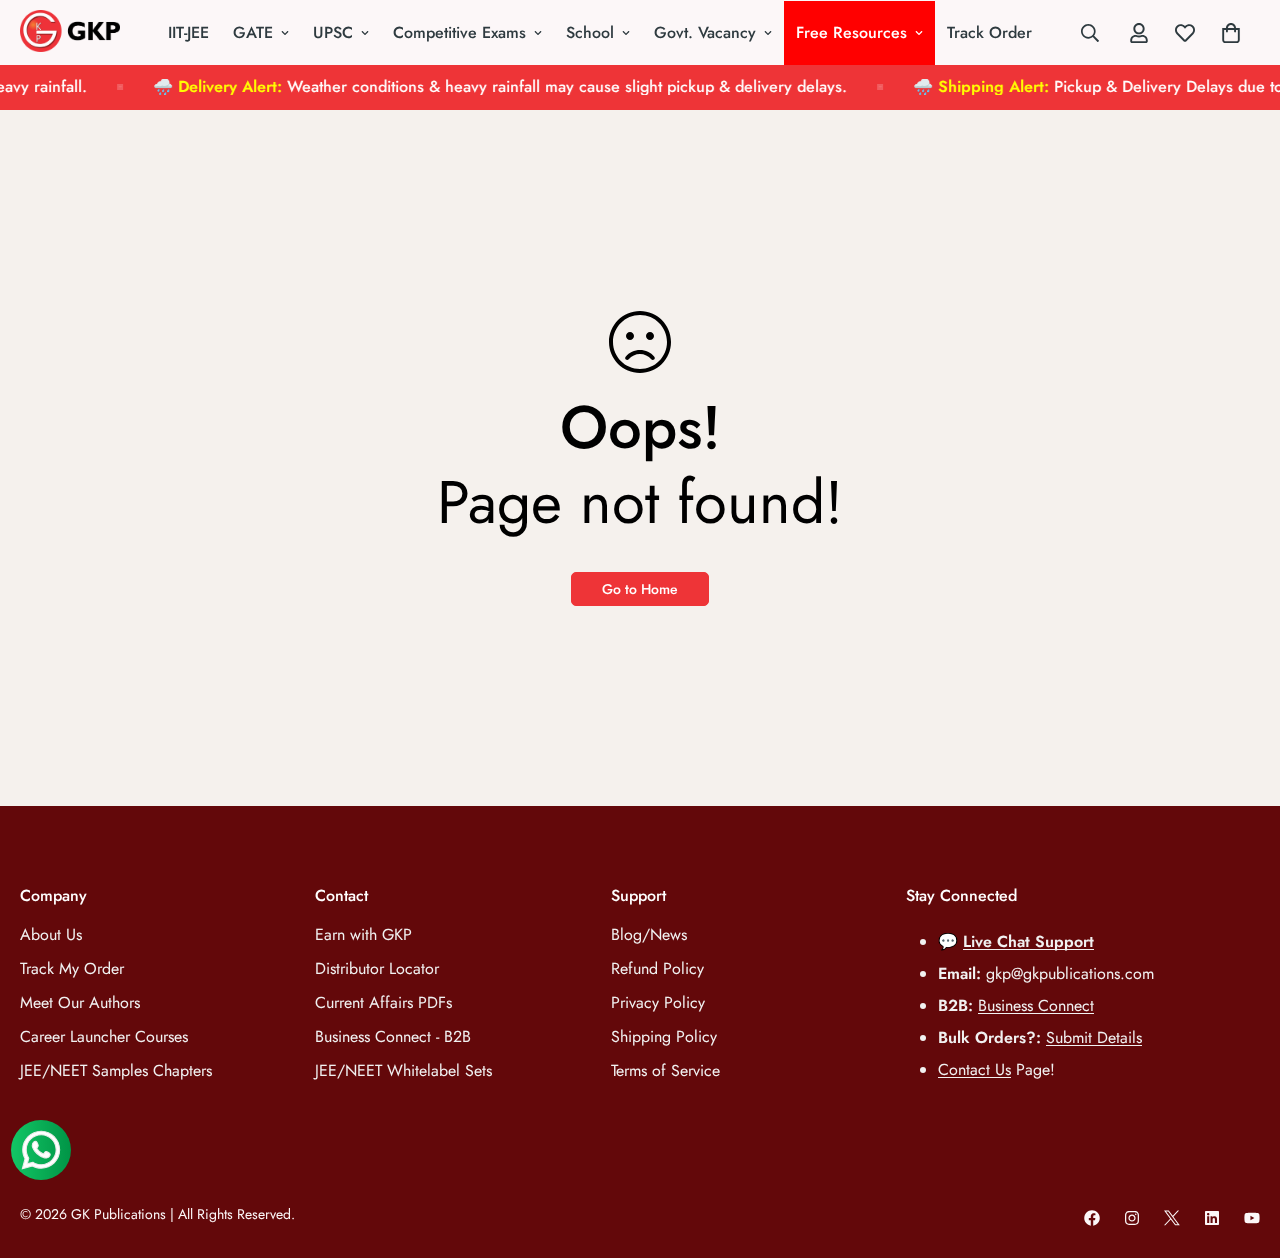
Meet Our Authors (80, 1002)
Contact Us (974, 1069)
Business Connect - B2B (393, 1036)
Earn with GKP (363, 934)
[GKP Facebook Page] (1092, 1218)
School (590, 32)
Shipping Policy (664, 1036)
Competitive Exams (459, 32)
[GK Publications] (70, 32)
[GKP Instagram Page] (1132, 1218)
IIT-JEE (188, 32)
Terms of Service (665, 1070)
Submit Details (1094, 1037)
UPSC (333, 32)
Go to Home (640, 589)
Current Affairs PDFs (383, 1002)
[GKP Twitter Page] (1172, 1218)
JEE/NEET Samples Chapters (116, 1070)
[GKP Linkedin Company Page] (1212, 1218)
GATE (253, 32)
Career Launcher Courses (104, 1036)
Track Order (989, 32)
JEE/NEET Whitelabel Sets (403, 1070)
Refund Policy (657, 968)
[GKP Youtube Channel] (1252, 1218)
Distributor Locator (377, 968)
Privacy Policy (658, 1002)
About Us (51, 934)
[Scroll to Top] (1241, 1149)
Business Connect (1036, 1005)
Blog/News (649, 934)
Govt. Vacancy (705, 32)
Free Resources (851, 32)
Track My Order (72, 968)
